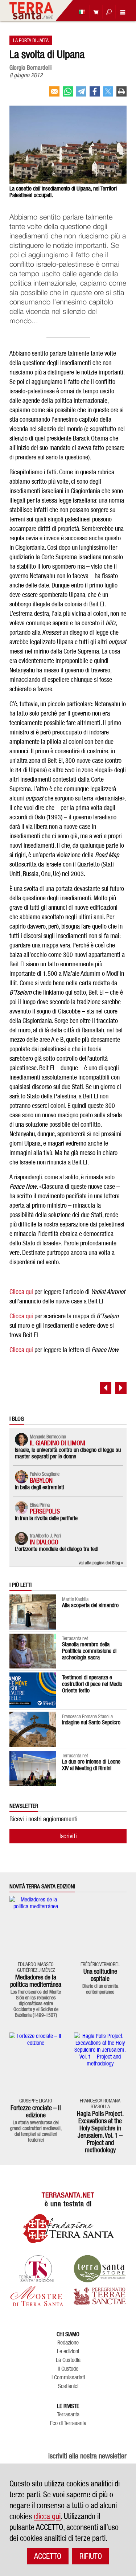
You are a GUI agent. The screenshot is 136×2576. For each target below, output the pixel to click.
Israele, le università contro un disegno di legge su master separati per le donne (68, 1453)
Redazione (68, 2343)
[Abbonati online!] (94, 12)
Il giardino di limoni (57, 1443)
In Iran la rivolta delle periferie (46, 1518)
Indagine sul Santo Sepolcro (91, 1722)
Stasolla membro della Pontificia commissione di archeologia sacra (89, 1651)
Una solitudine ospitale (100, 1975)
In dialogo (44, 1542)
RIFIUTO (91, 2556)
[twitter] (108, 94)
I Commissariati (68, 2378)
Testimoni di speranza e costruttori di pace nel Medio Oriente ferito (92, 1684)
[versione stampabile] (121, 94)
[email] (54, 94)
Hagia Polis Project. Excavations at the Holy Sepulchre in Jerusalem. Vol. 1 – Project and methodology (100, 2132)
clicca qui (47, 2516)
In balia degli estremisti (39, 1487)
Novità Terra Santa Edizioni (42, 1887)
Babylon (41, 1480)
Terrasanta (68, 2415)
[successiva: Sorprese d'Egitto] (121, 1388)
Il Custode (68, 2369)
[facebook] (95, 94)
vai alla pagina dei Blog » (101, 1563)
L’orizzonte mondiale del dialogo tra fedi (57, 1549)
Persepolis (45, 1511)
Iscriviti (68, 1836)
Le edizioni (68, 2351)
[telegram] (81, 94)
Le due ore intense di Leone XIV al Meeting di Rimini (91, 1765)
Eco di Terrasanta (68, 2423)
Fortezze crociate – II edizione (36, 2111)
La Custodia (68, 2360)
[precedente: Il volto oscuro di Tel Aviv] (106, 1388)
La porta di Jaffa (31, 40)
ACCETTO (48, 2556)
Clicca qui (21, 1292)
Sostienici (68, 2386)
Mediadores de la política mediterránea (36, 1981)
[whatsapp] (68, 94)
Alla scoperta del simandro (90, 1605)
